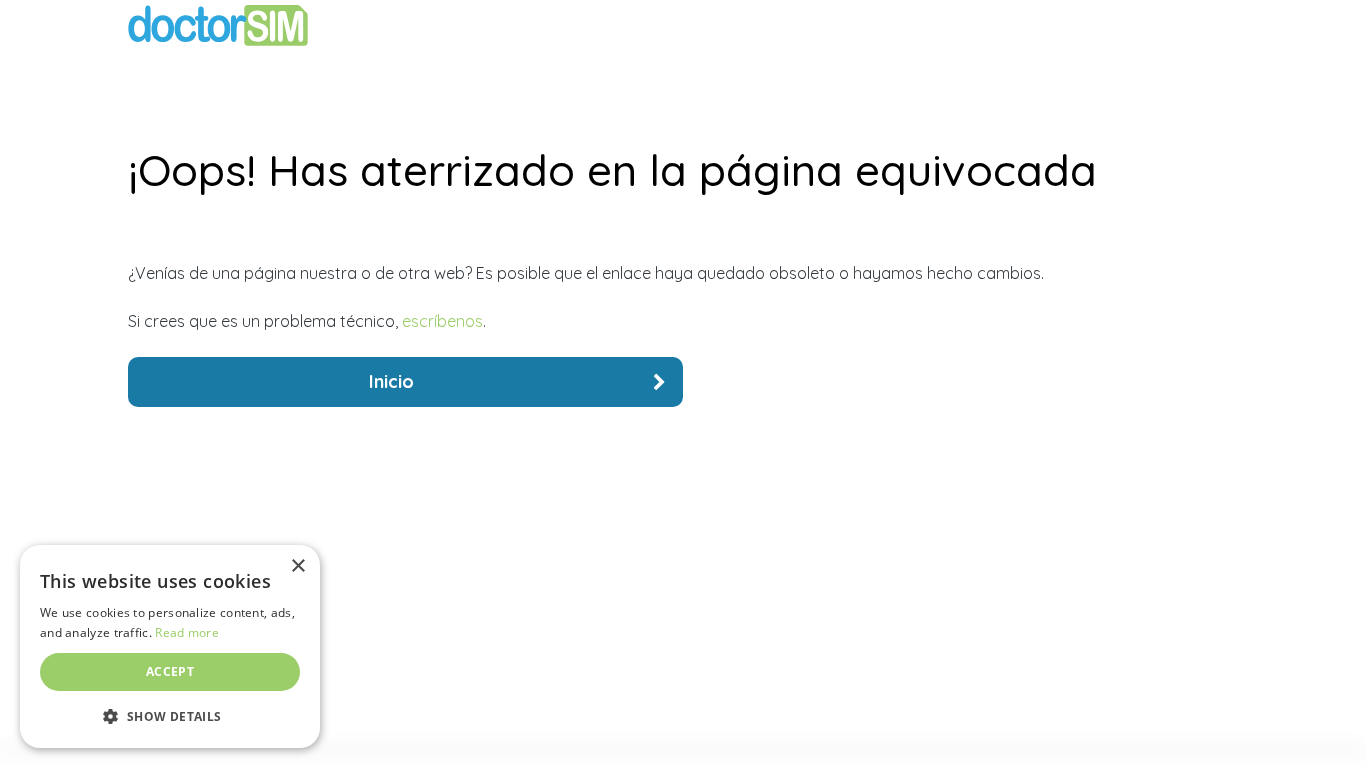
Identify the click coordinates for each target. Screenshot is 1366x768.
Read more (187, 632)
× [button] (297, 566)
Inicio (391, 381)
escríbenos (442, 321)
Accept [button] (170, 671)
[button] (170, 716)
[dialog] (170, 646)
